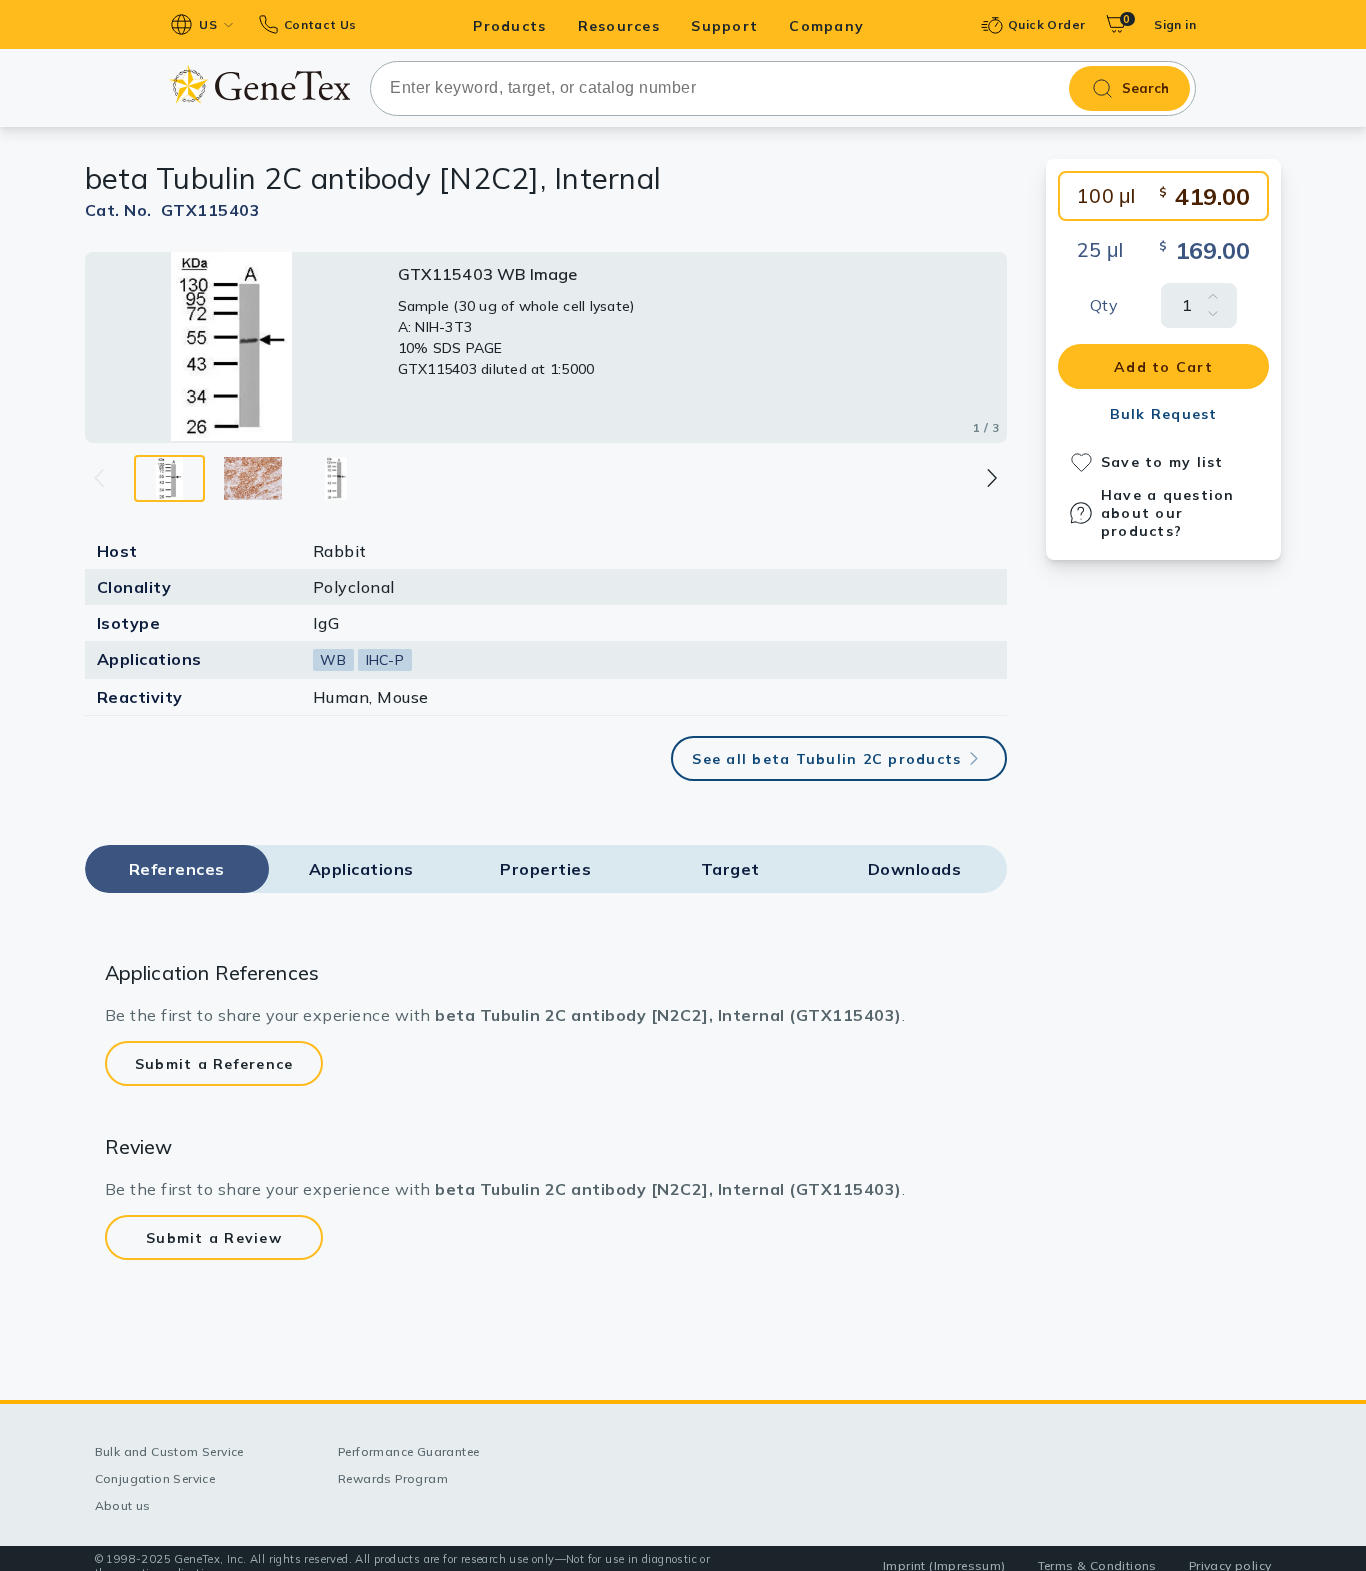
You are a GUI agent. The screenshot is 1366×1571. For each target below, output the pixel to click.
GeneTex (259, 84)
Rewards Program (393, 1478)
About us (123, 1505)
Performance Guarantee (408, 1451)
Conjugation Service (155, 1478)
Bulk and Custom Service (169, 1451)
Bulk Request (1164, 414)
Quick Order (1046, 24)
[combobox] (783, 88)
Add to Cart (1163, 367)
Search (1145, 88)
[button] (990, 477)
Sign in (1175, 24)
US (208, 24)
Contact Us (320, 24)
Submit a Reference (214, 1064)
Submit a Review (214, 1238)
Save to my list (1162, 462)
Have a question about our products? (1168, 513)
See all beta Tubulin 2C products (826, 759)
